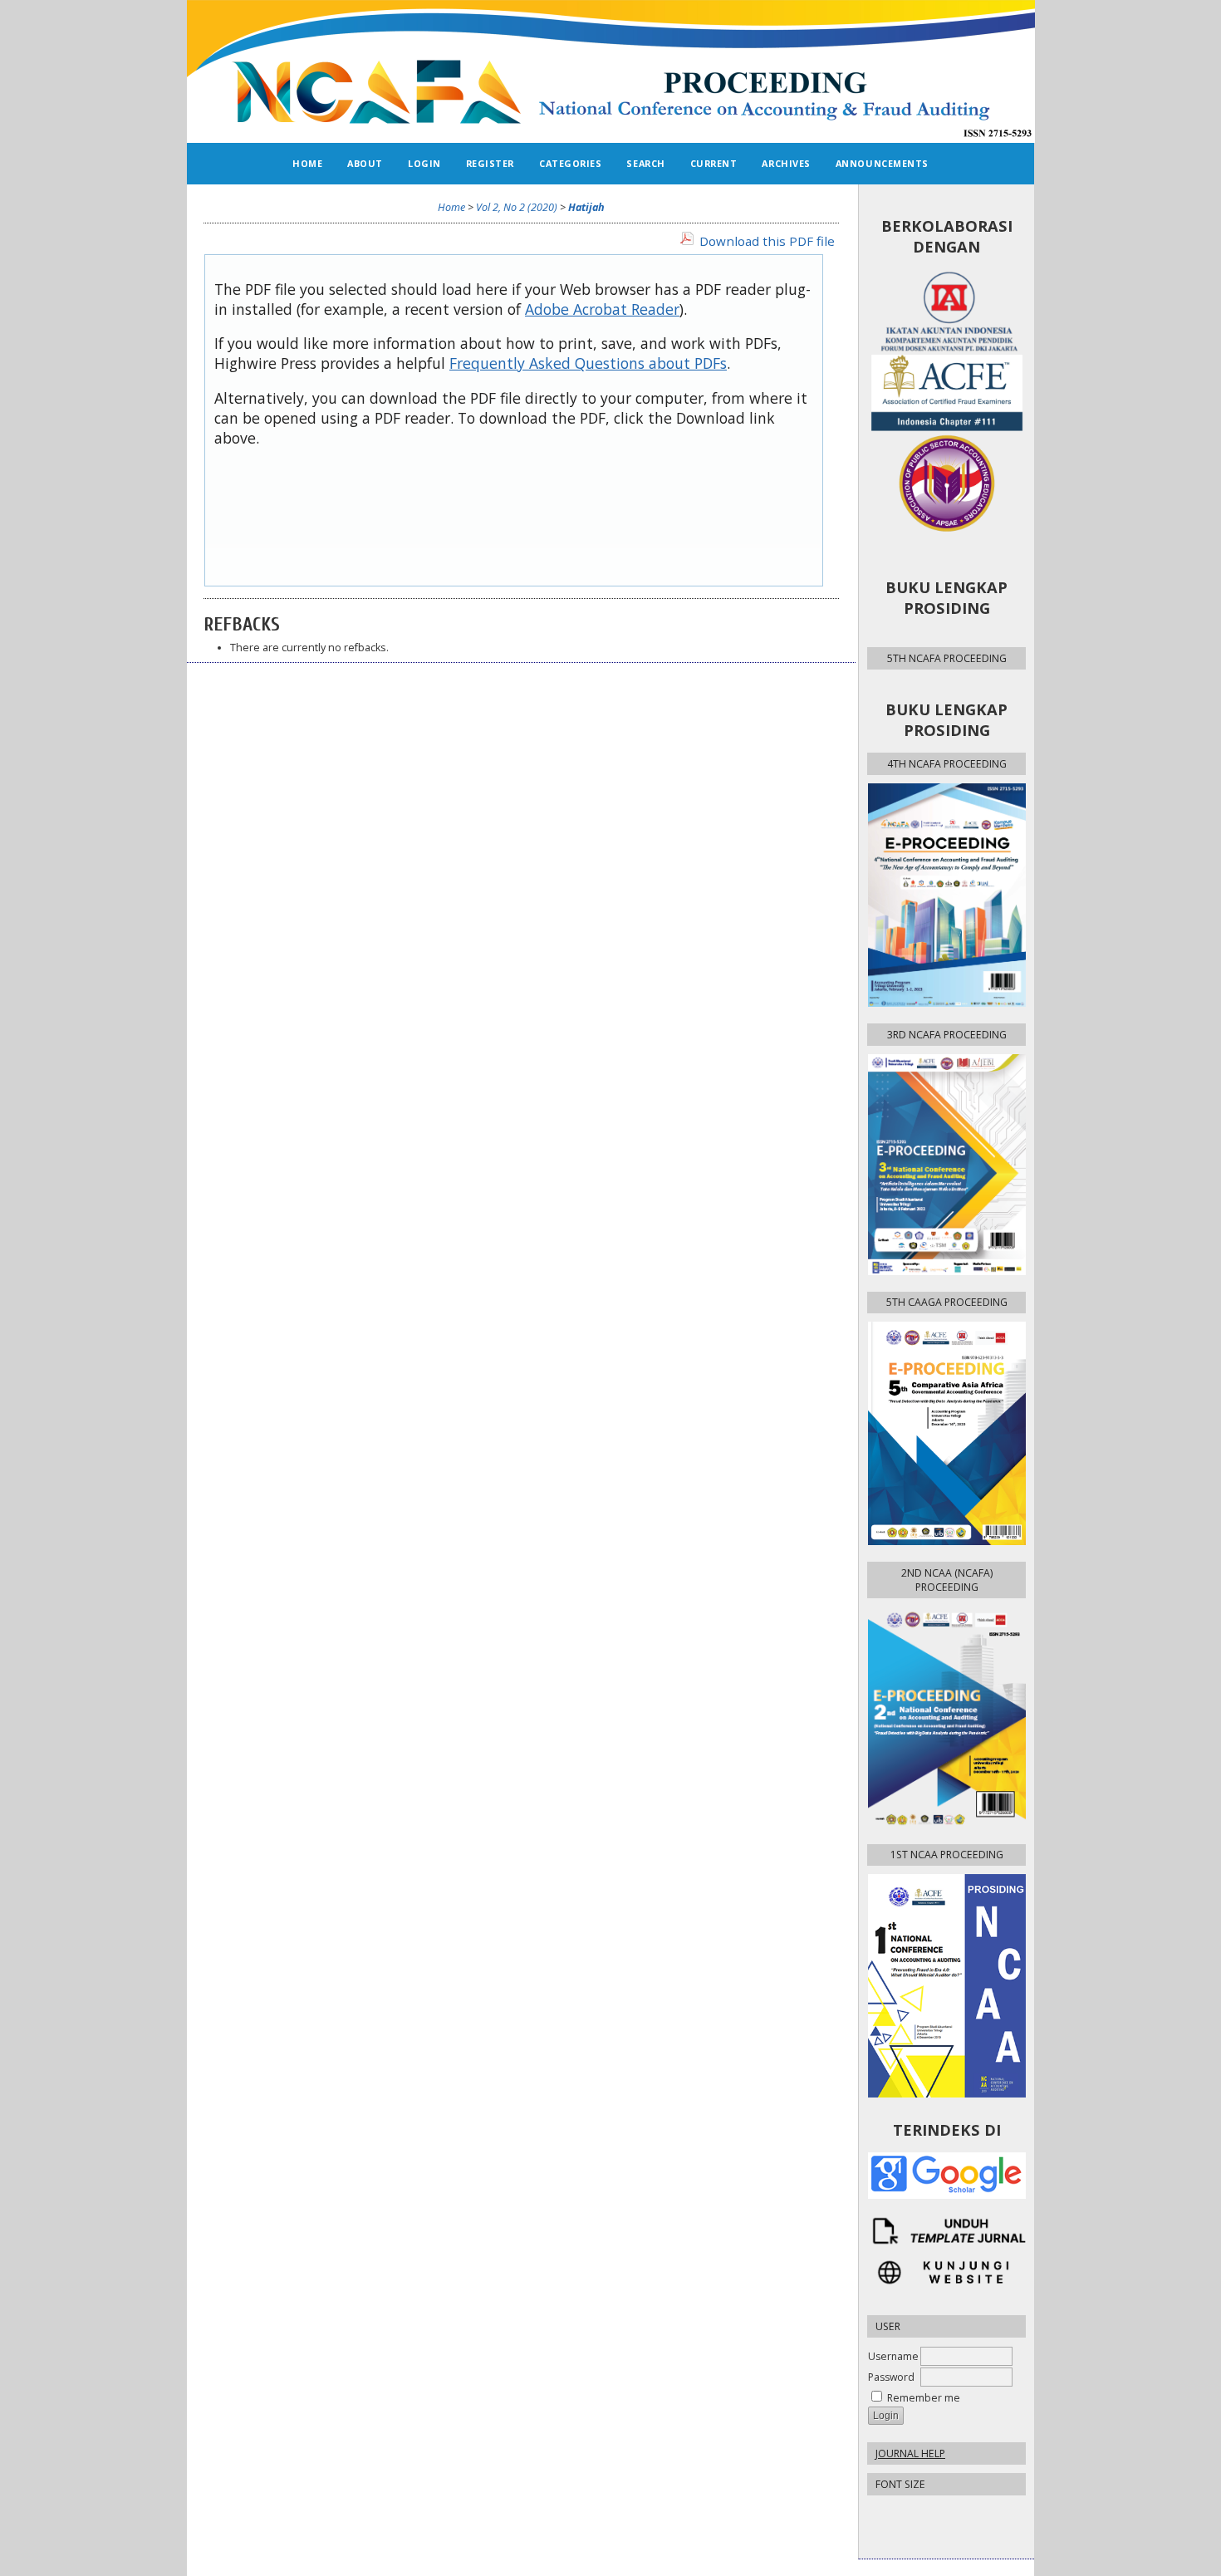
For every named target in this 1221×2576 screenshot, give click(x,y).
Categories (570, 163)
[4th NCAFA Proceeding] (946, 895)
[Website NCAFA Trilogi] (946, 2272)
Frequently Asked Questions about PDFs (588, 363)
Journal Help (910, 2453)
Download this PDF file (767, 241)
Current (714, 163)
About (365, 163)
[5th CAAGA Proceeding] (946, 1433)
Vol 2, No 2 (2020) (517, 207)
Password (891, 2377)
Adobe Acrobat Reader (602, 309)
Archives (786, 163)
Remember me (924, 2398)
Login (424, 163)
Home (307, 163)
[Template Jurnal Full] (946, 2231)
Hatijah (586, 207)
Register (490, 163)
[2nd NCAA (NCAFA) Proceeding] (946, 1717)
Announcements (882, 163)
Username (893, 2356)
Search (645, 163)
